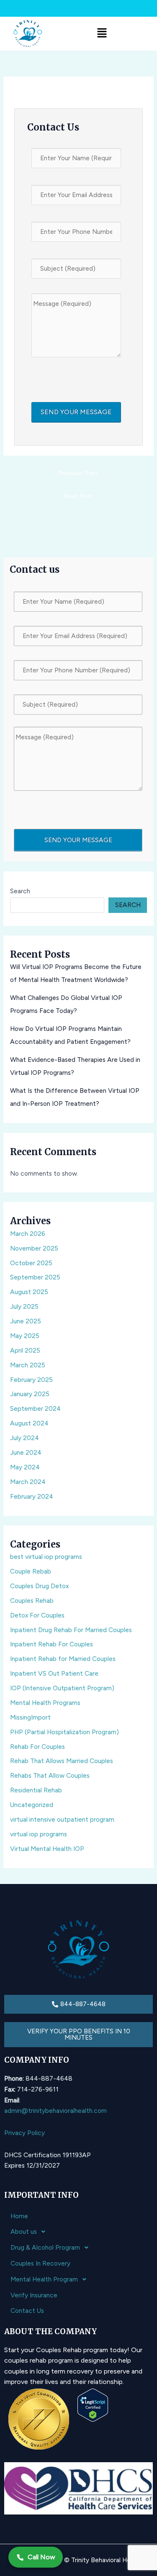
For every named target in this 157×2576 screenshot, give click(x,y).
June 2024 (26, 1452)
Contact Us (27, 2311)
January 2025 (30, 1394)
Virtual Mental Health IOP (47, 1849)
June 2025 (26, 1321)
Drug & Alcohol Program (45, 2247)
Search (20, 891)
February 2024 (32, 1496)
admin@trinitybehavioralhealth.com (55, 2111)
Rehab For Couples (37, 1747)
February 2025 (31, 1380)
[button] (102, 33)
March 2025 (28, 1365)
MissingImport (30, 1717)
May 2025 (25, 1336)
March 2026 (28, 1234)
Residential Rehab (36, 1790)
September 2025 (35, 1277)
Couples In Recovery (40, 2263)
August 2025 (29, 1292)
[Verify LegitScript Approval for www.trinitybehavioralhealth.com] (93, 2405)
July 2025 (24, 1306)
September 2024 (35, 1408)
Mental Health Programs (45, 1703)
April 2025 (25, 1350)
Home (19, 2216)
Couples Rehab (32, 1601)
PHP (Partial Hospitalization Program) (64, 1732)
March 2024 (28, 1482)
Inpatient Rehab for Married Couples (63, 1659)
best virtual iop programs (46, 1557)
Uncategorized (32, 1805)
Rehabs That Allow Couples (50, 1775)
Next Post (78, 496)
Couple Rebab (31, 1571)
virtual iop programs (39, 1834)
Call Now (41, 2557)
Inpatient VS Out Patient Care (54, 1673)
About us (24, 2231)
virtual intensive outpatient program (62, 1819)
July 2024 (24, 1438)
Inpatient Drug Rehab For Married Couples (71, 1630)
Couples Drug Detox (39, 1586)
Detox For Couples (37, 1615)
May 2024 (25, 1467)
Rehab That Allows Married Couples (62, 1761)
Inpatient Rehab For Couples (51, 1644)
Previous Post (78, 473)
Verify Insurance (34, 2295)
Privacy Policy (24, 2133)
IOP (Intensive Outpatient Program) (62, 1688)
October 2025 (31, 1263)
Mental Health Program (44, 2279)
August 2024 (29, 1423)
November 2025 (34, 1248)
